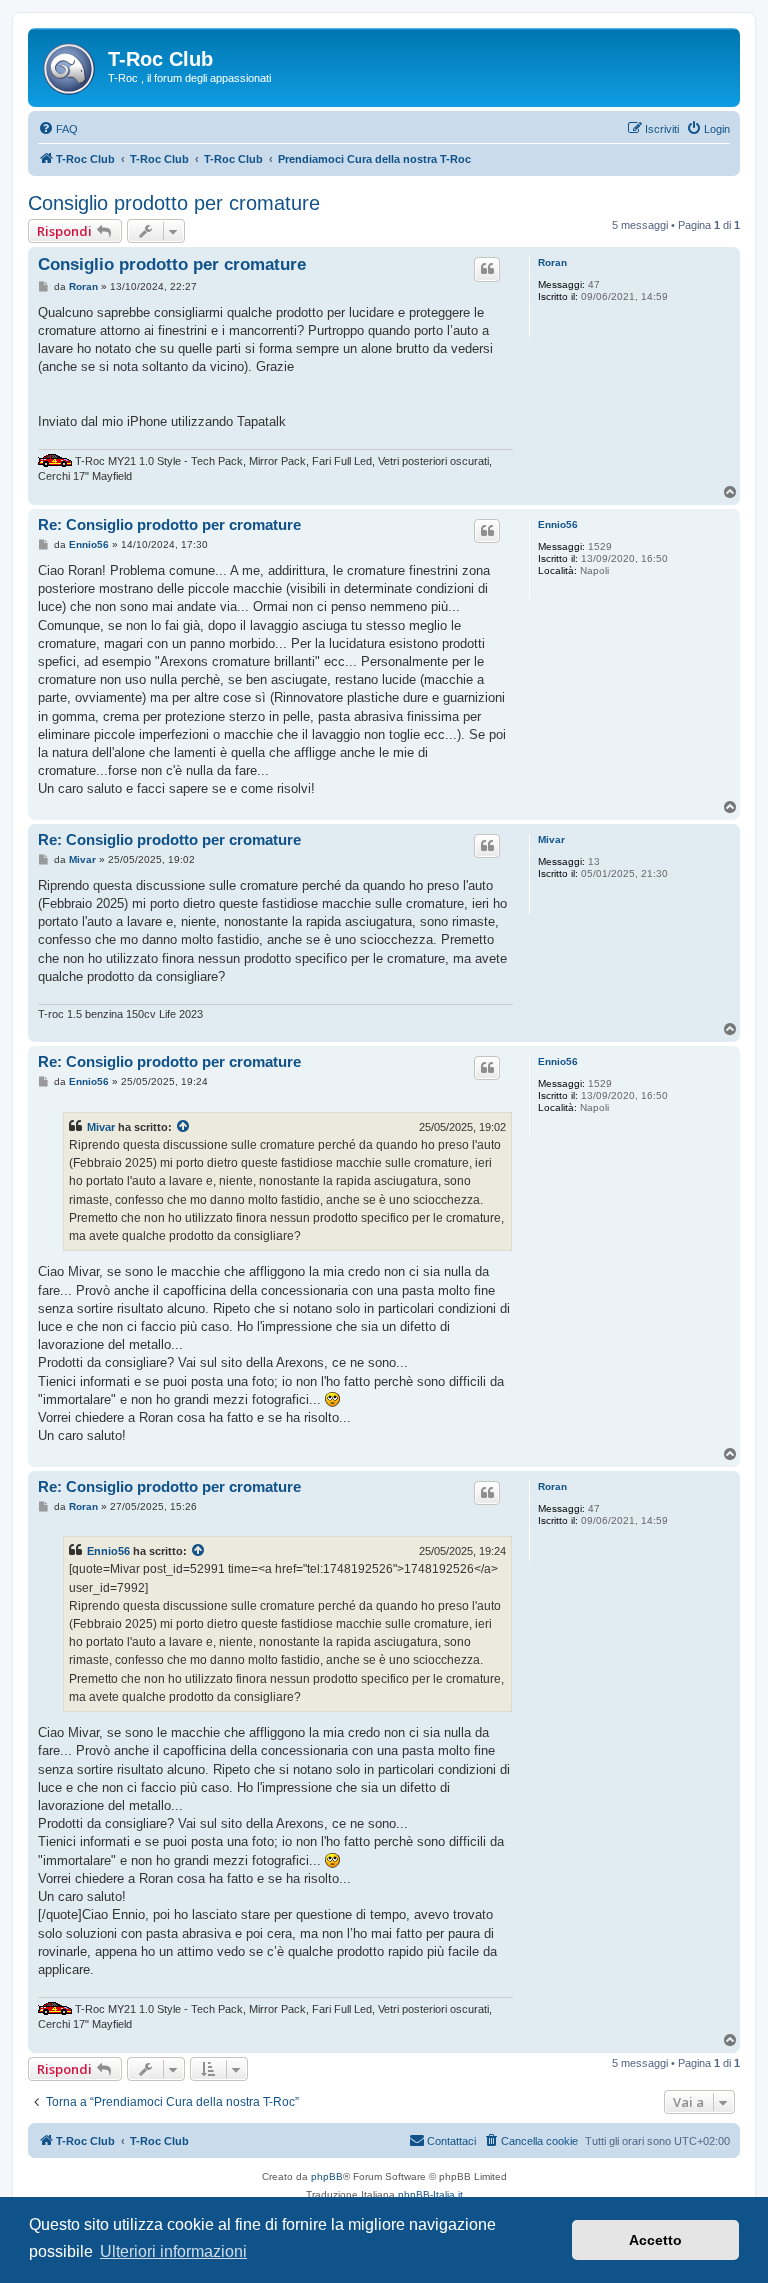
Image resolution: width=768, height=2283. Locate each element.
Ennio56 (558, 524)
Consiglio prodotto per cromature (174, 203)
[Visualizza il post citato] (184, 1127)
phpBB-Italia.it (430, 2194)
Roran (552, 262)
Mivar (551, 839)
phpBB (327, 2176)
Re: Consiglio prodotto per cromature (169, 524)
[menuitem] (58, 129)
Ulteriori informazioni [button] (173, 2251)
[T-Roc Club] (70, 65)
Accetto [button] (655, 2240)
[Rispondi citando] (487, 269)
